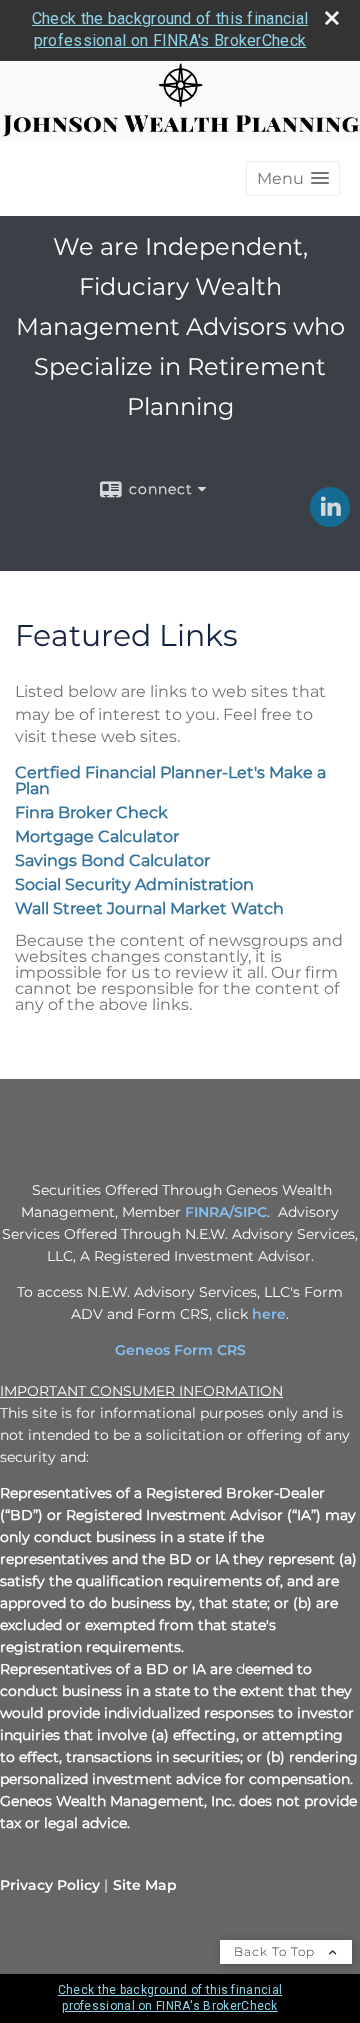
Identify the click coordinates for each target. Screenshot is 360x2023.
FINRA (207, 1212)
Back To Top (276, 1951)
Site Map (145, 1885)
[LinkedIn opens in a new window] (330, 520)
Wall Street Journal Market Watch (149, 908)
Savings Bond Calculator (112, 860)
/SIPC (248, 1212)
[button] (293, 178)
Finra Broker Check (91, 812)
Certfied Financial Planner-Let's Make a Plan (170, 780)
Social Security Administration (134, 884)
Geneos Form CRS (180, 1350)
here (269, 1314)
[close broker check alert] (332, 18)
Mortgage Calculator (97, 836)
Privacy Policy (50, 1885)
